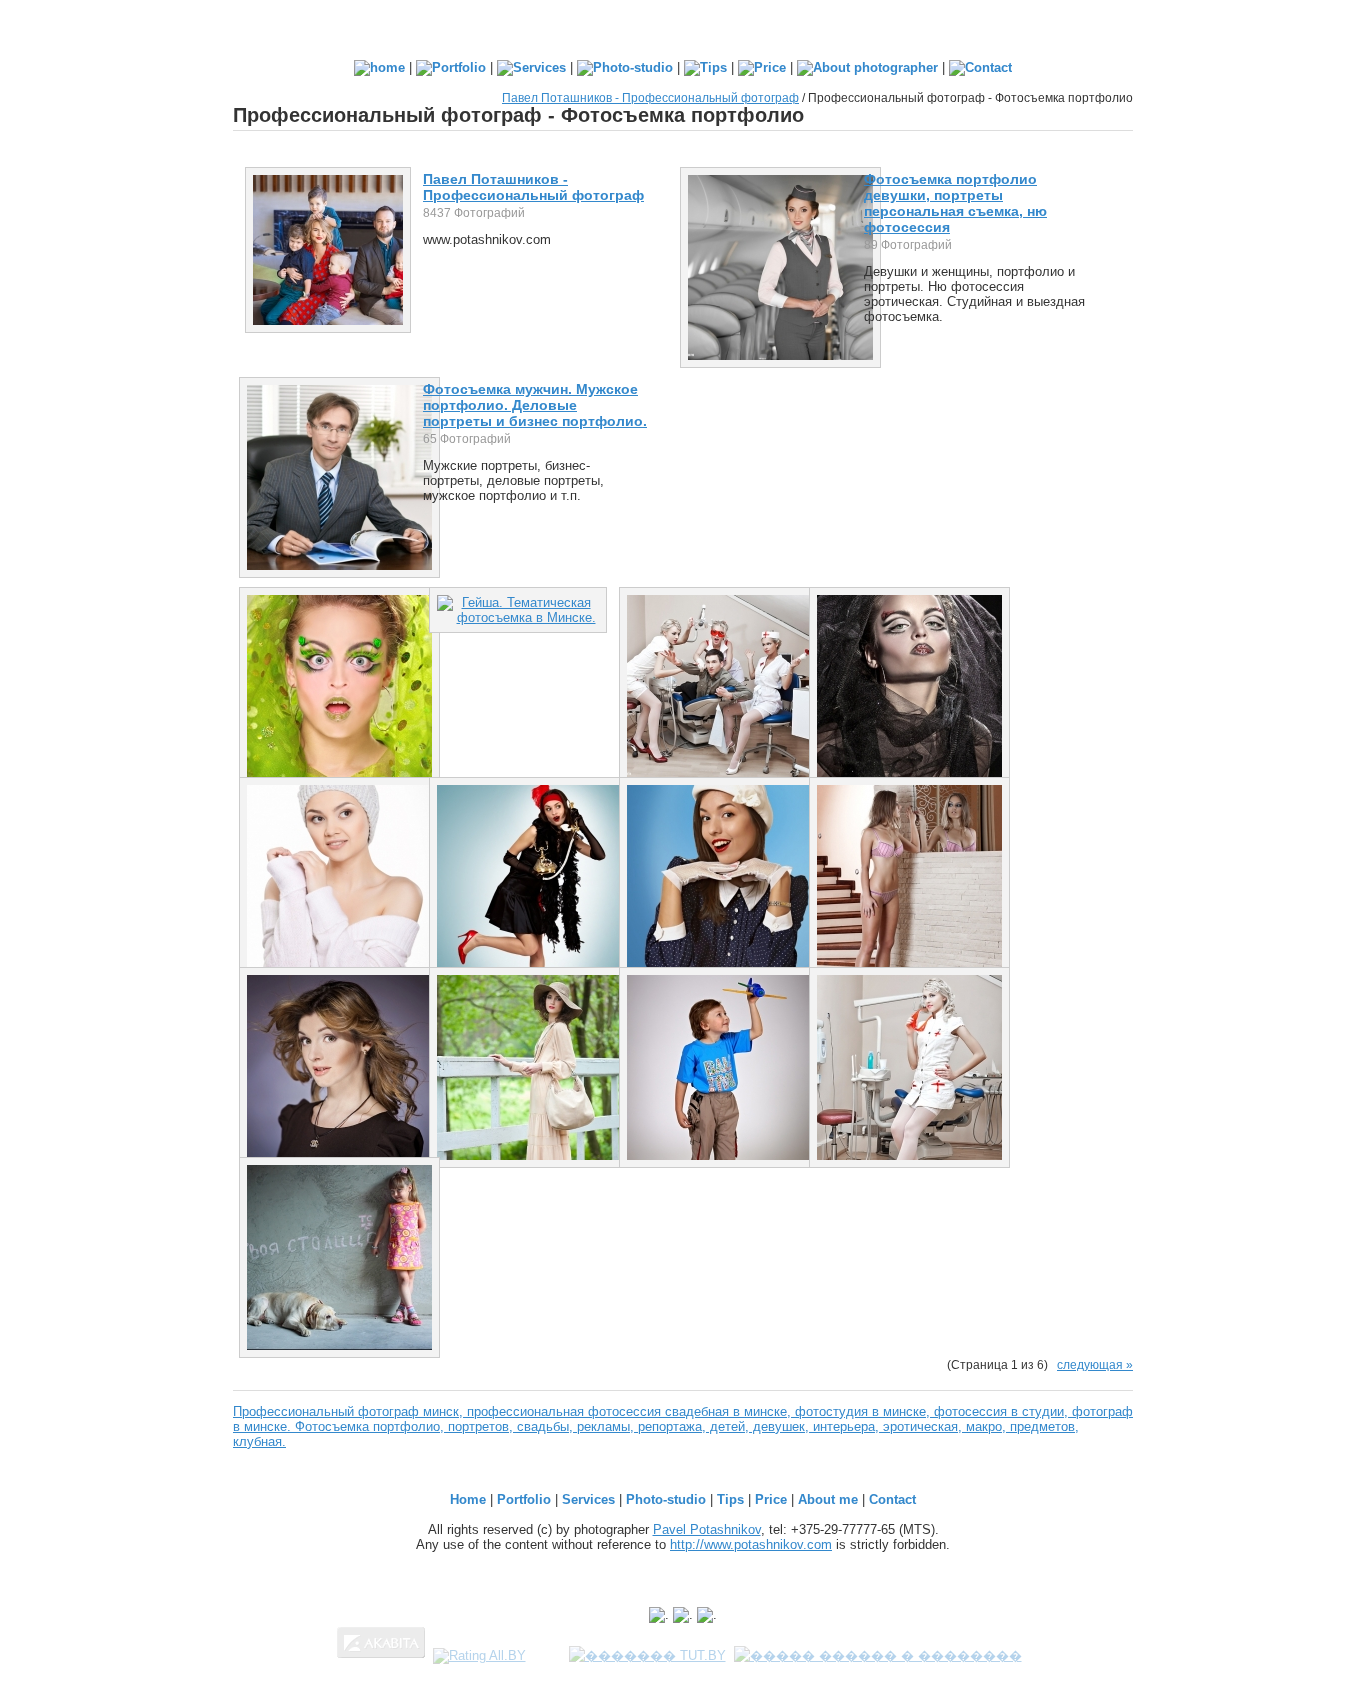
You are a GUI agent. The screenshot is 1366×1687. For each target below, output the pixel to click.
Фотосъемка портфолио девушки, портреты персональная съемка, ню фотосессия (955, 203)
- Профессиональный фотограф (533, 187)
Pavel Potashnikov (707, 1529)
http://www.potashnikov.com (751, 1544)
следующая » (1095, 1364)
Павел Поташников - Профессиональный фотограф (650, 97)
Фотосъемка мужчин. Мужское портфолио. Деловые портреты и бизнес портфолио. (535, 405)
